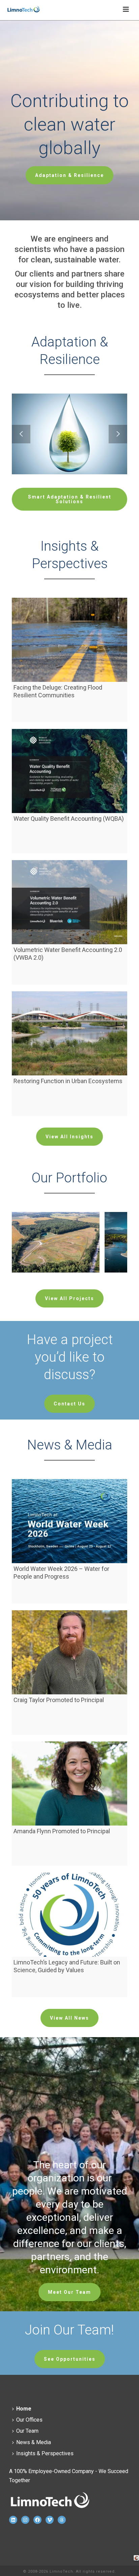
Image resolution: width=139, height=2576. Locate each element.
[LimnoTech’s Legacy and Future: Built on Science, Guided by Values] (69, 1915)
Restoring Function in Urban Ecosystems (68, 1081)
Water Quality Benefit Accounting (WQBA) (69, 819)
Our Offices (29, 2420)
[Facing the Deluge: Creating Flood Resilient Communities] (69, 640)
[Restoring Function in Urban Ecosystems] (69, 1033)
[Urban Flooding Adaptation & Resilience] (80, 418)
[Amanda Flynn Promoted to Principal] (69, 1783)
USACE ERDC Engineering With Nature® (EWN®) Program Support (56, 1274)
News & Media (34, 2442)
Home (24, 2409)
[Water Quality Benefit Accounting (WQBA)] (69, 771)
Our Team (27, 2431)
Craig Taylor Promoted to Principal (59, 1700)
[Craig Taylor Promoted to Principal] (69, 1652)
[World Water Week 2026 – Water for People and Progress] (69, 1521)
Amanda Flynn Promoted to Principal (62, 1831)
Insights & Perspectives (45, 2453)
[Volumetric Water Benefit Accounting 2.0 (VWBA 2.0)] (69, 902)
